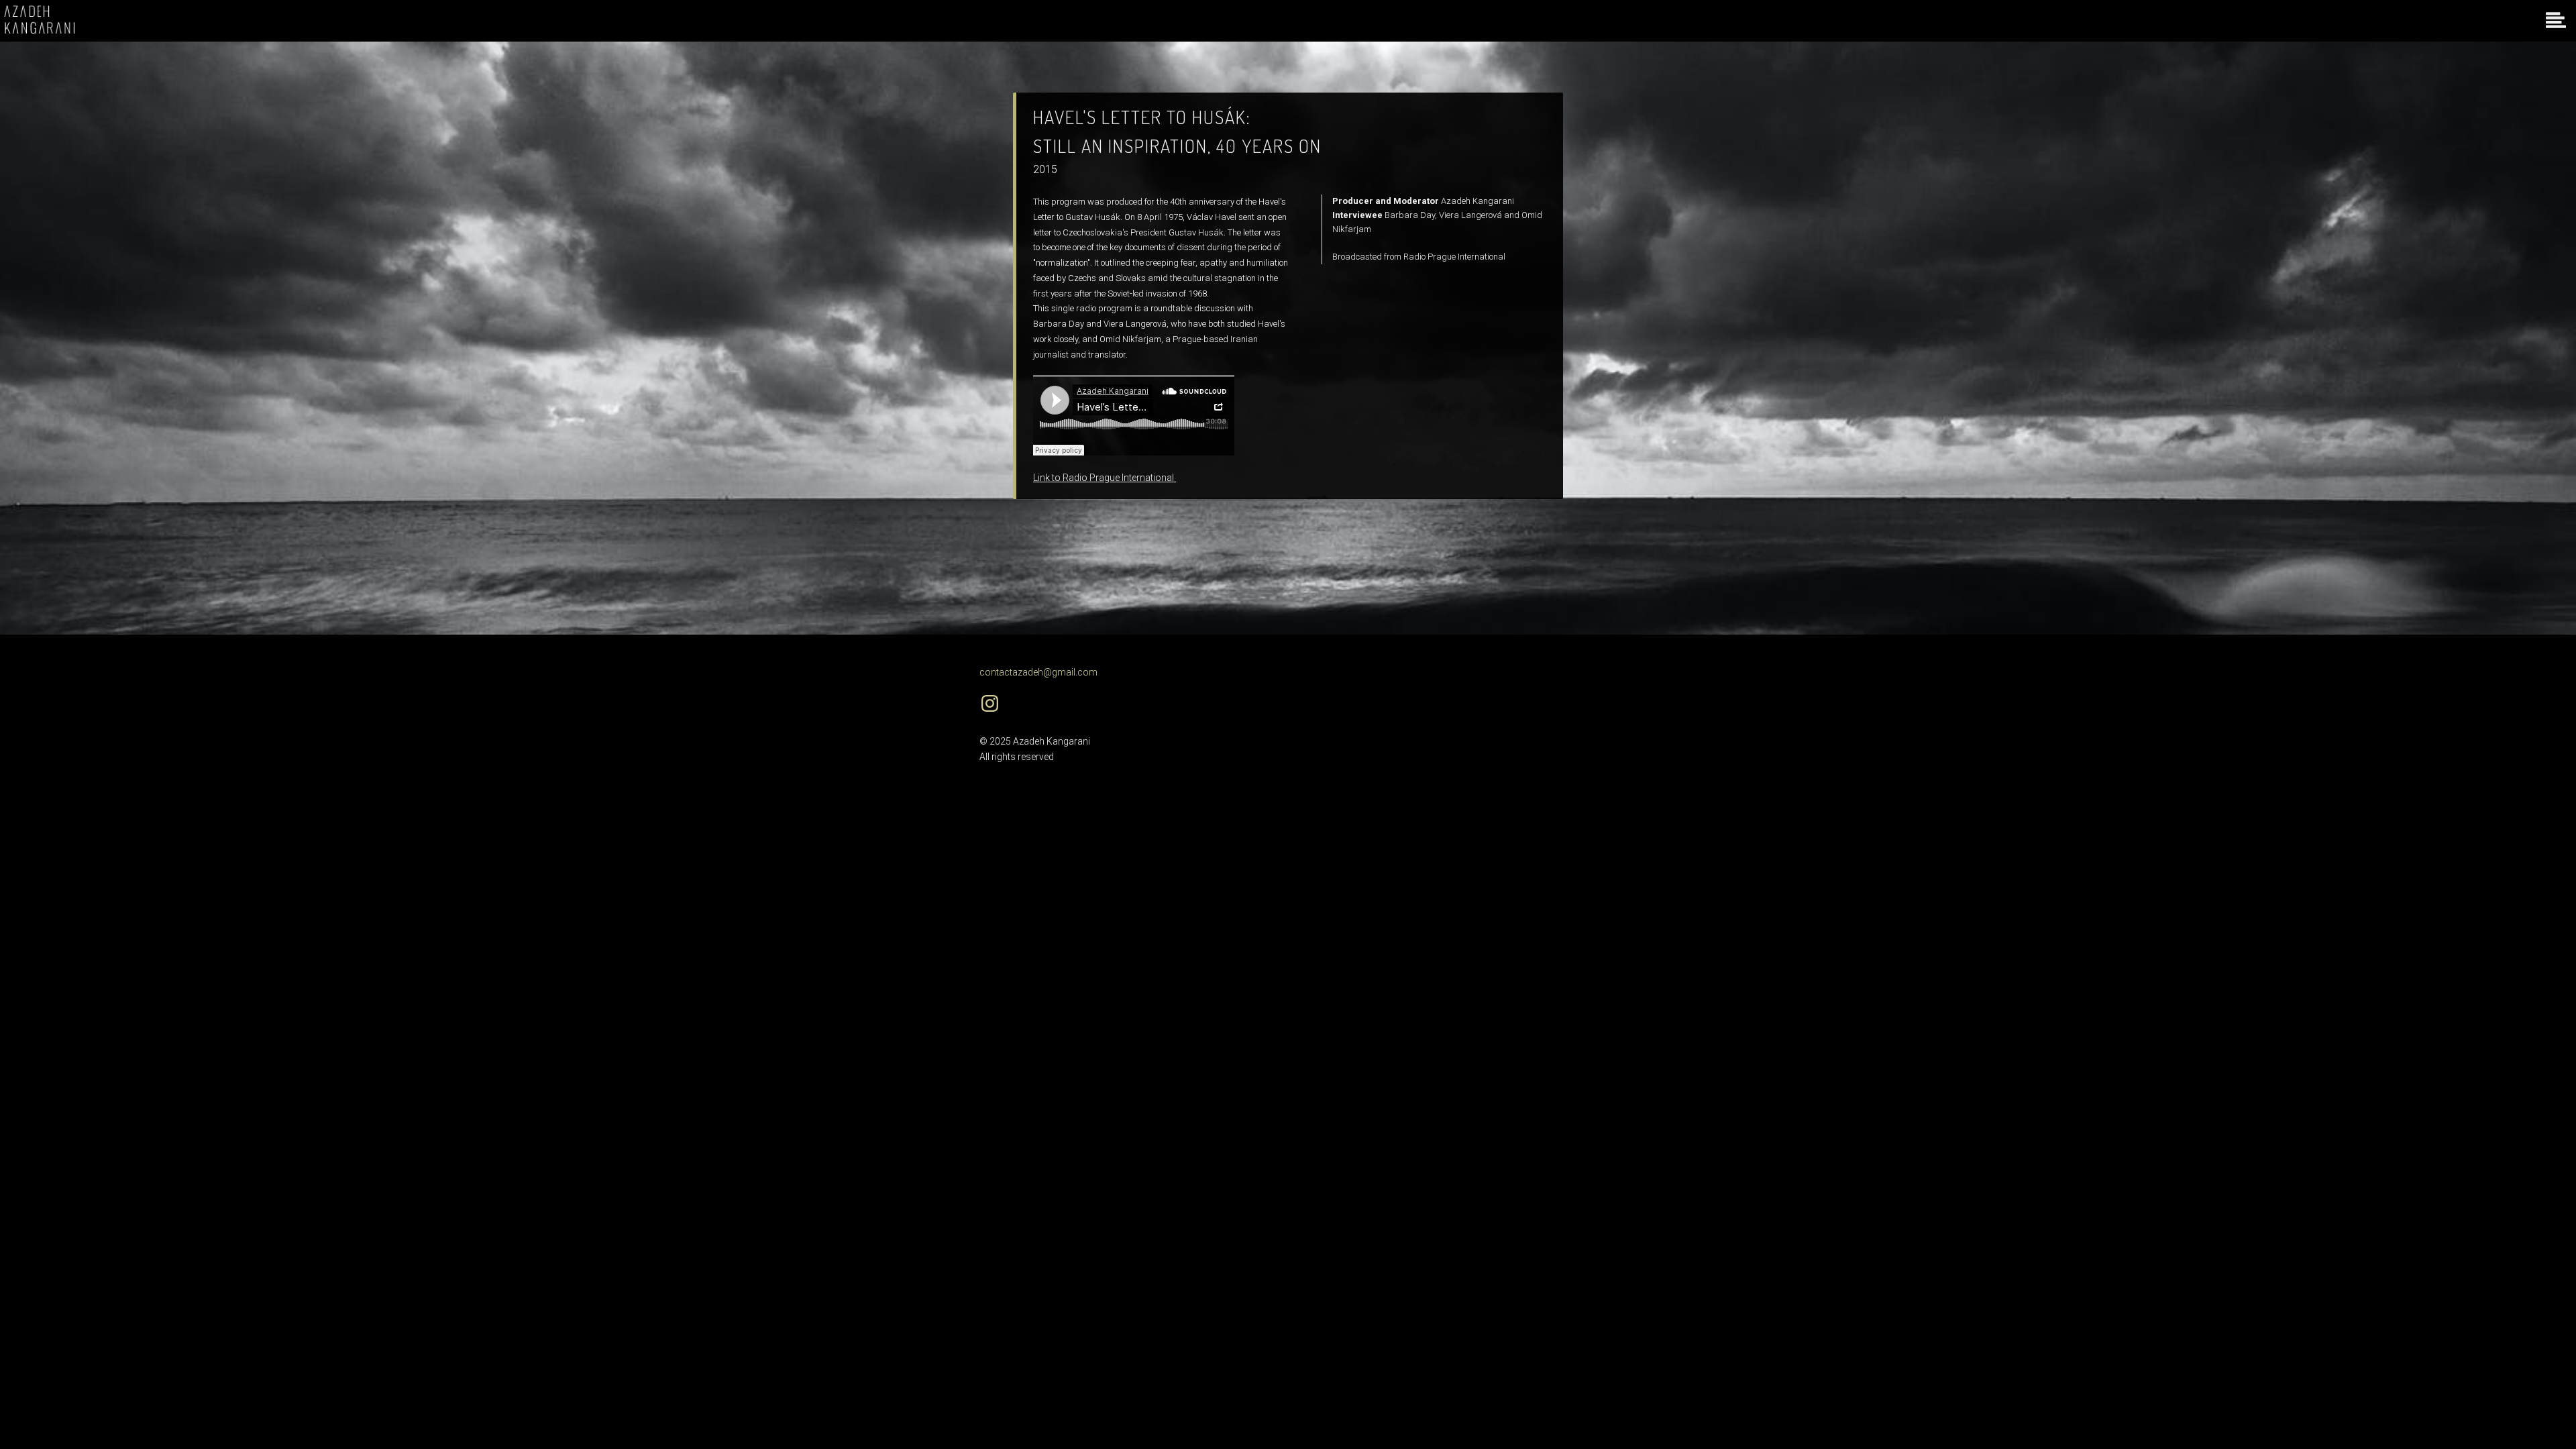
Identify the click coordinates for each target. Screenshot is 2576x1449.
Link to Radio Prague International (1105, 478)
